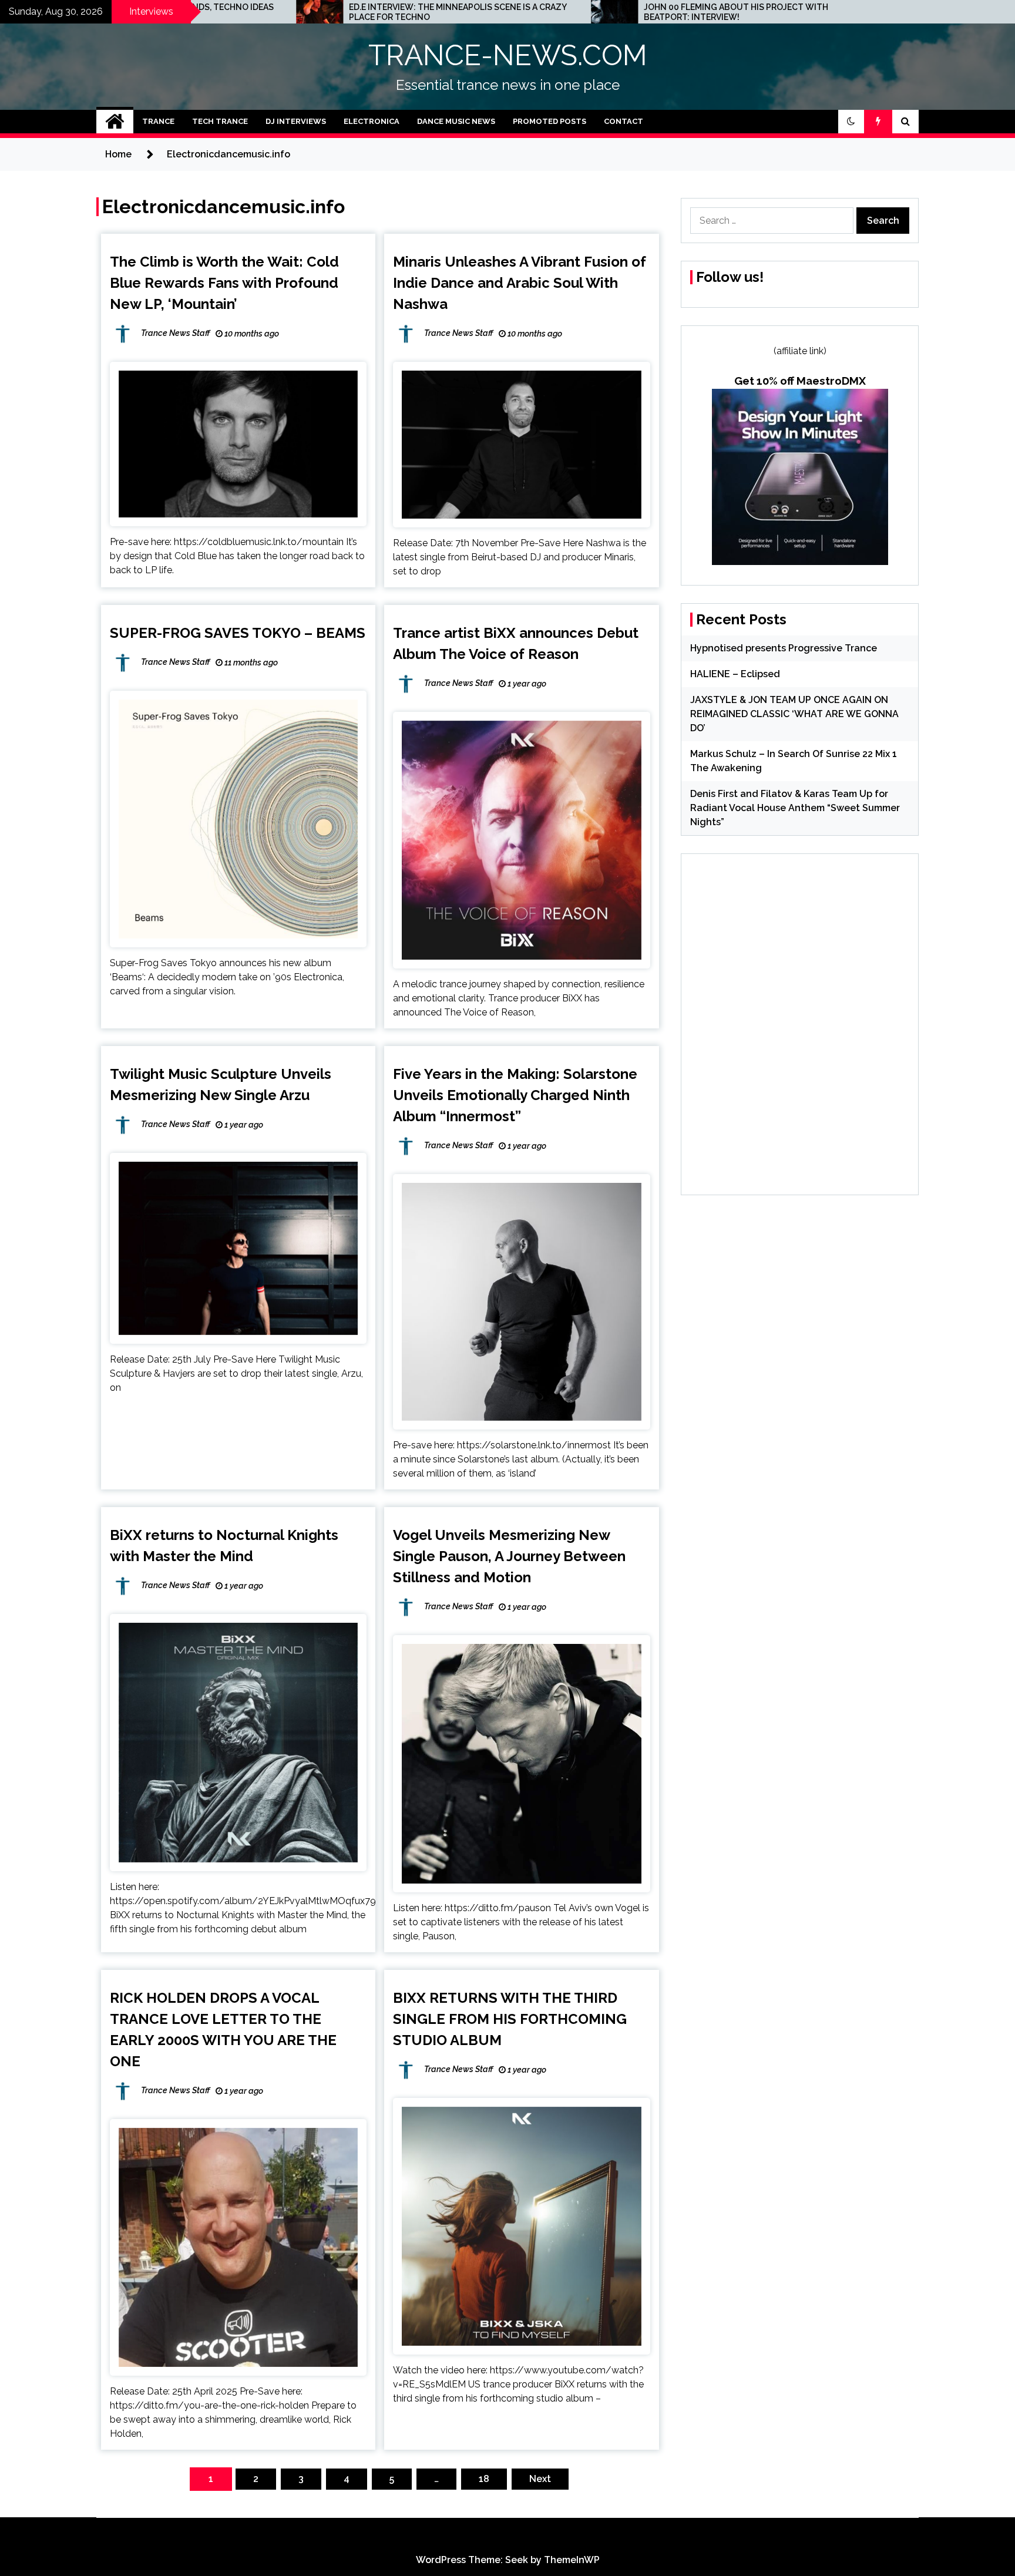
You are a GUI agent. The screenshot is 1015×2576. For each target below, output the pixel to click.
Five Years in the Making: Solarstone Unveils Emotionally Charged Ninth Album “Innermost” (515, 1095)
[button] (851, 122)
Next (540, 2479)
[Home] (115, 122)
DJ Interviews (296, 121)
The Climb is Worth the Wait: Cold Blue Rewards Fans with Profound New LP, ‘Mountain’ (224, 283)
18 (484, 2479)
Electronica (372, 121)
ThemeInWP (572, 2560)
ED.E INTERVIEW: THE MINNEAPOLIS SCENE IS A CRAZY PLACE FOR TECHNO (266, 12)
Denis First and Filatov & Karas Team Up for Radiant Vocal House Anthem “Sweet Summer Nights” (795, 808)
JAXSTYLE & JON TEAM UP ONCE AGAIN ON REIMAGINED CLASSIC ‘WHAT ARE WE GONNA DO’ (794, 714)
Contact (624, 121)
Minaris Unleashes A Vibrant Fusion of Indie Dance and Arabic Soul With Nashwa (520, 283)
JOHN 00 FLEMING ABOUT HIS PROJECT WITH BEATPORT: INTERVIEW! (545, 12)
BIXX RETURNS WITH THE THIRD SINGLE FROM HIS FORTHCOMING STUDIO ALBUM (510, 2019)
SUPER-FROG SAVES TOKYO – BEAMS (238, 633)
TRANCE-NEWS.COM (508, 55)
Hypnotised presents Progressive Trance (784, 648)
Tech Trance (220, 121)
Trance (158, 121)
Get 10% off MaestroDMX (800, 381)
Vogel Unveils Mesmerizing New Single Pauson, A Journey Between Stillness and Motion (509, 1556)
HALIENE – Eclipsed (735, 674)
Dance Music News (456, 121)
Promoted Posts (549, 121)
